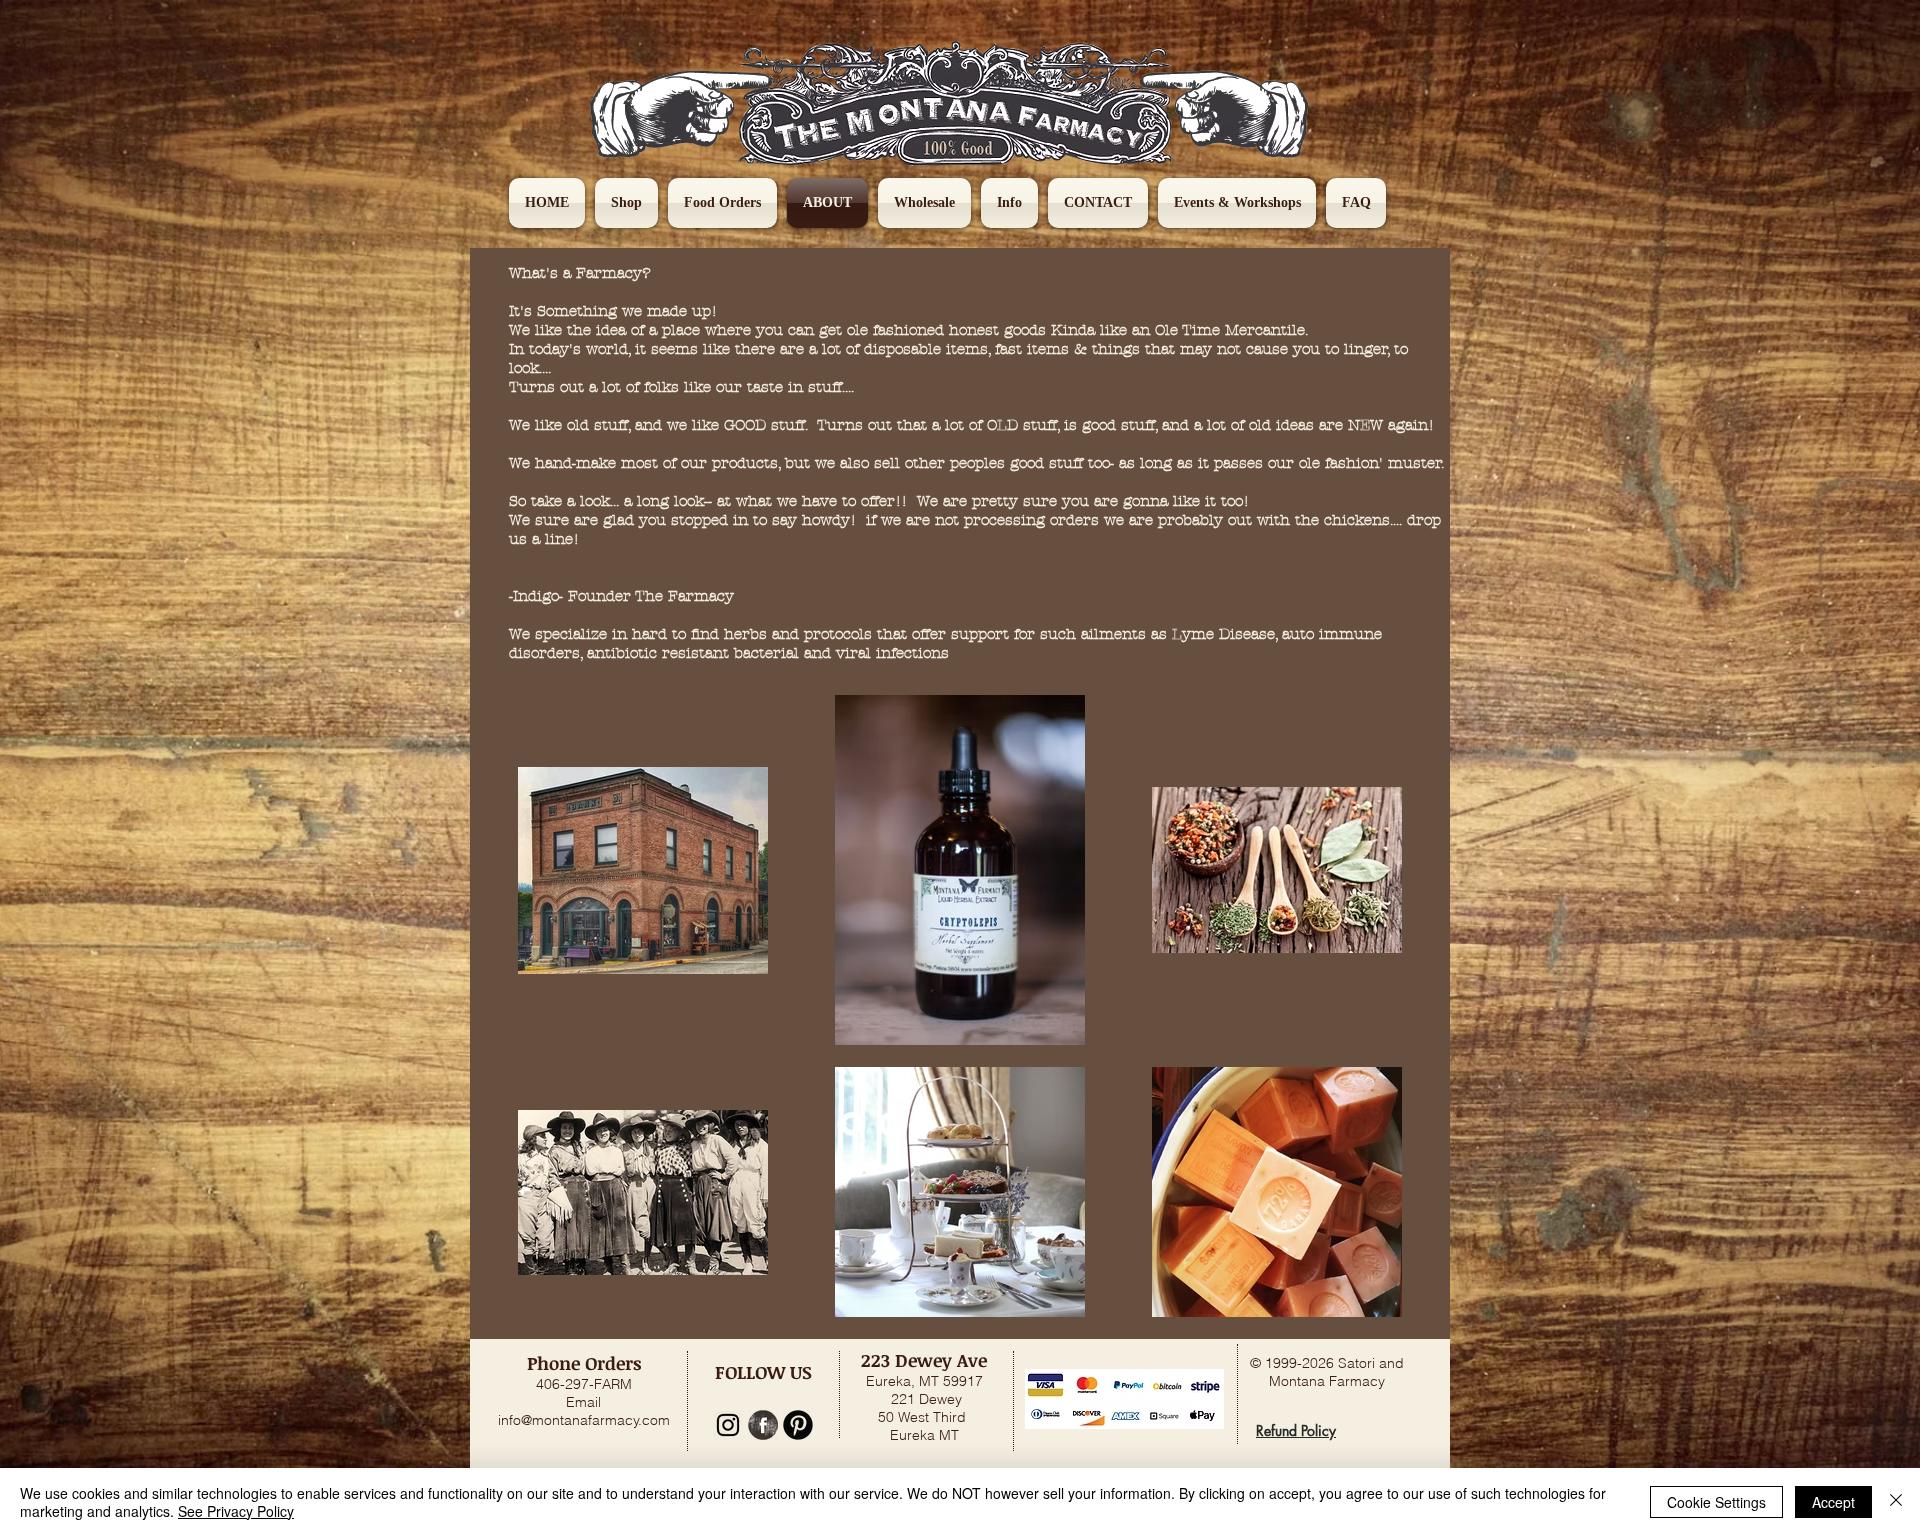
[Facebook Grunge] (763, 1425)
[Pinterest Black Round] (798, 1425)
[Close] (1896, 1502)
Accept (1833, 1502)
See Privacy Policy (236, 1511)
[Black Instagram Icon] (728, 1425)
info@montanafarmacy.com (584, 1420)
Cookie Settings (1716, 1502)
